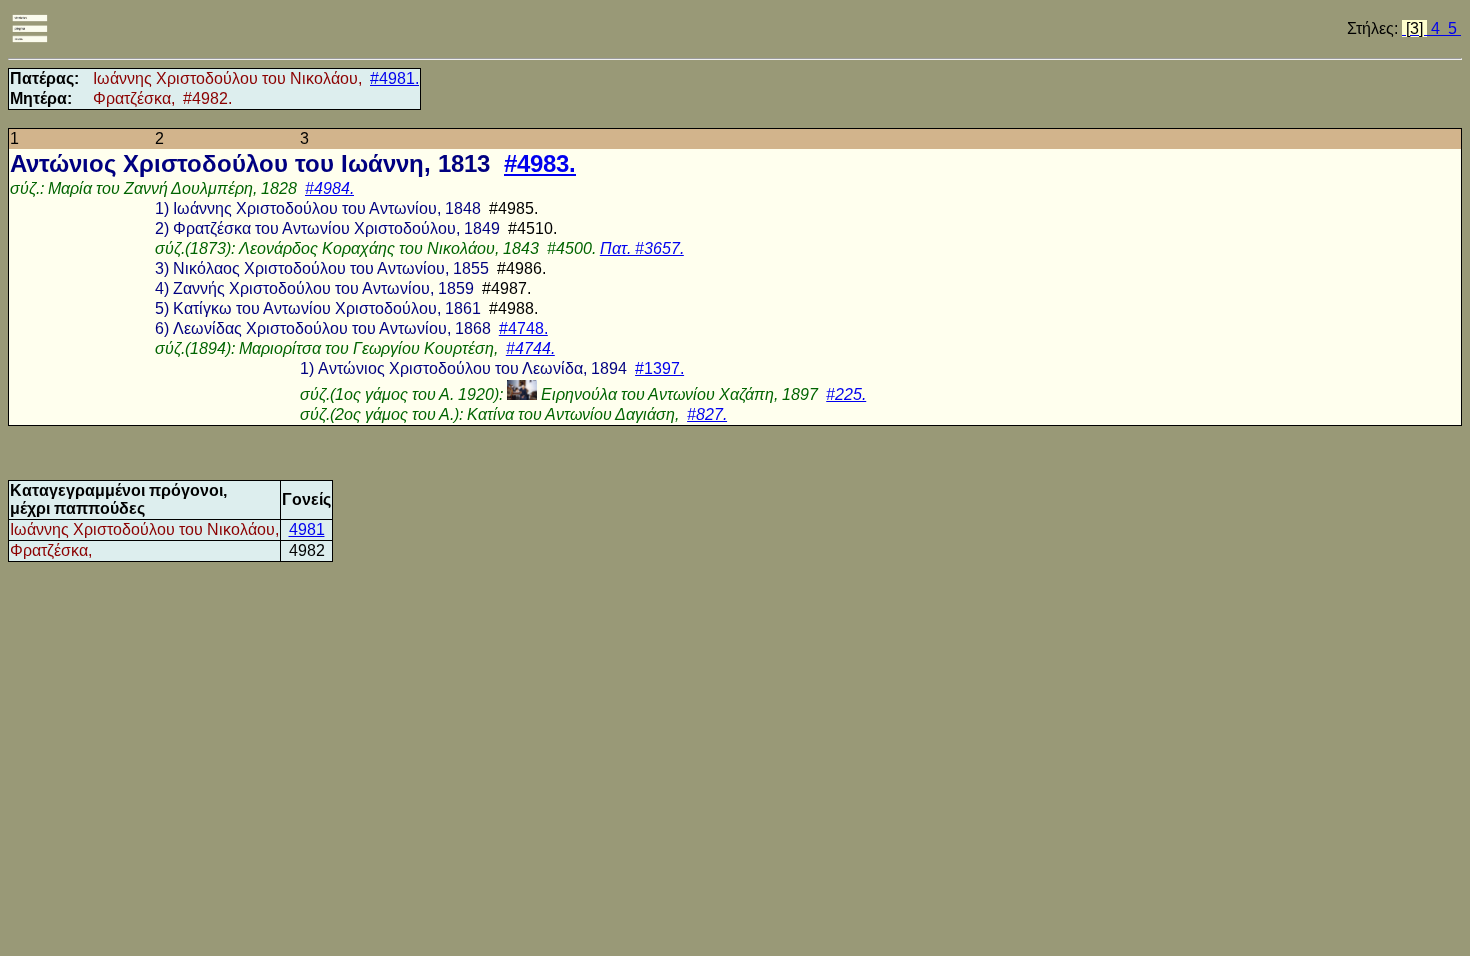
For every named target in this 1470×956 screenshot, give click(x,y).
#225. (846, 394)
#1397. (659, 368)
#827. (707, 414)
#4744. (530, 348)
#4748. (523, 328)
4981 (307, 529)
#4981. (394, 78)
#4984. (329, 188)
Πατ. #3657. (642, 248)
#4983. (540, 163)
